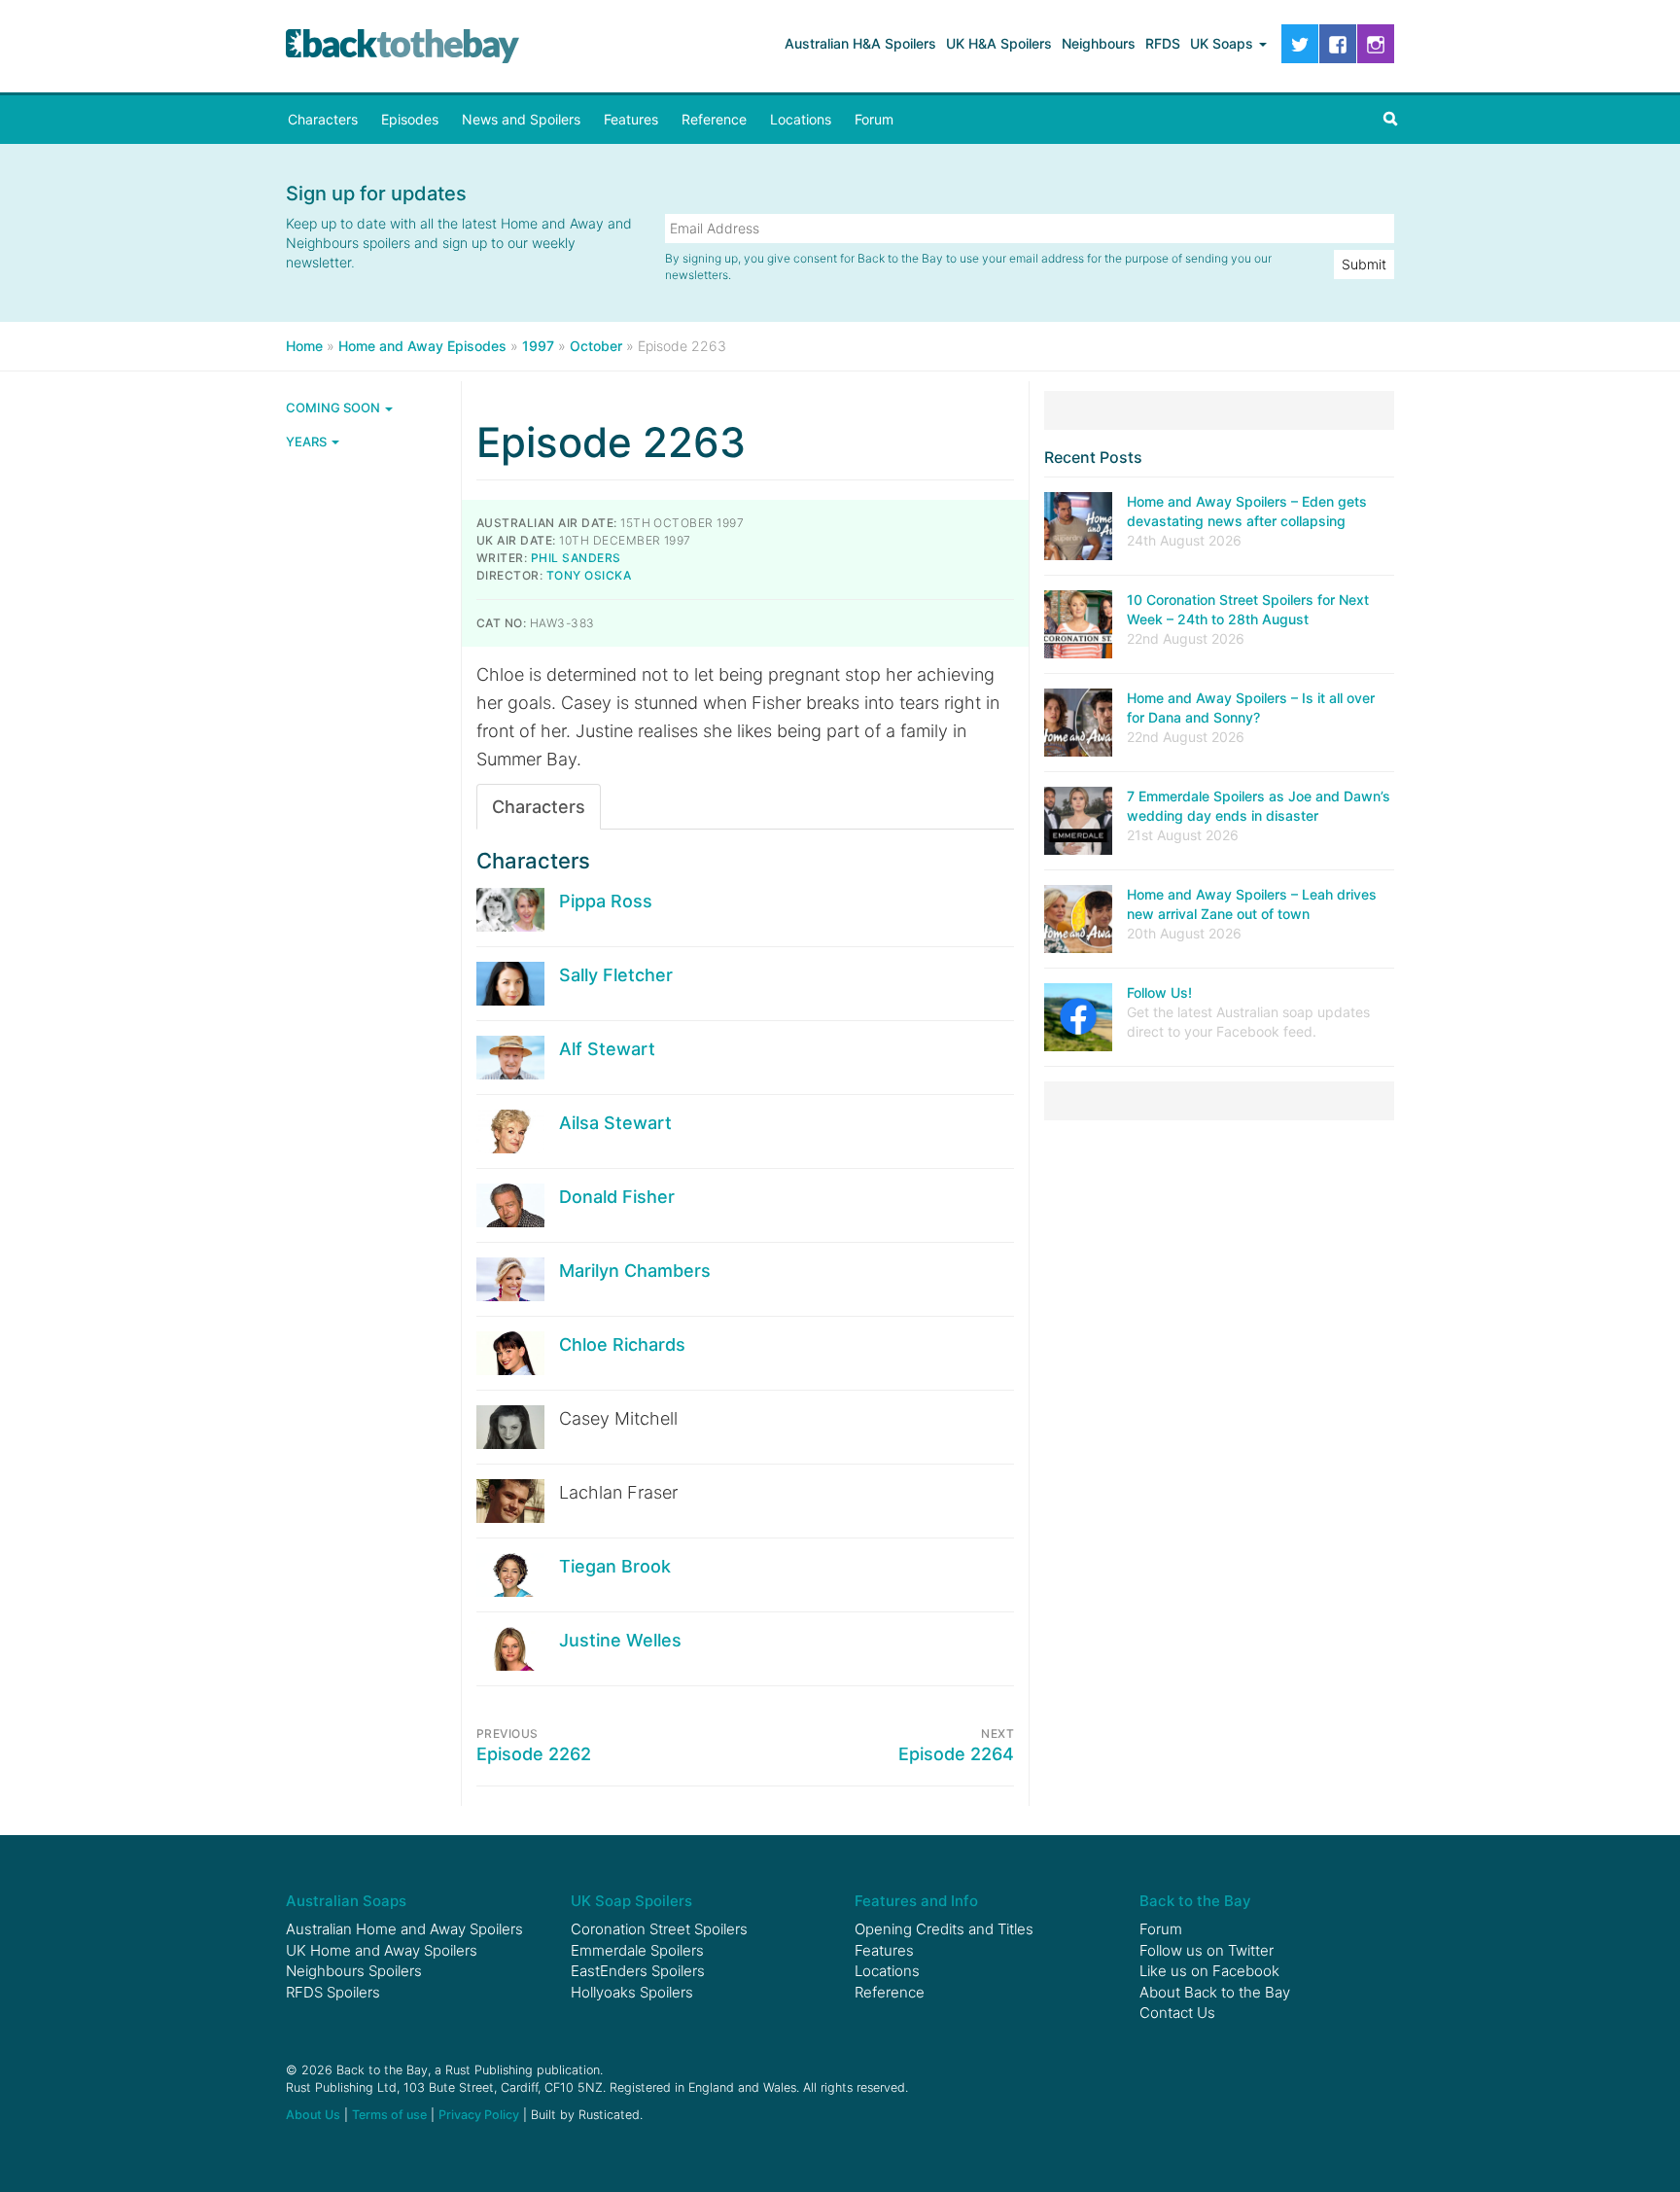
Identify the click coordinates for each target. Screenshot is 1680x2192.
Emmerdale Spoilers (637, 1950)
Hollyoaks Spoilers (632, 1992)
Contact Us (1177, 2013)
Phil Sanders (576, 558)
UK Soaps (1224, 43)
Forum (874, 119)
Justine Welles (620, 1640)
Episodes (410, 119)
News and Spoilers (521, 119)
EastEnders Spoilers (638, 1971)
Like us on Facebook (1209, 1971)
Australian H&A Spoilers (860, 43)
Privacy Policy (479, 2115)
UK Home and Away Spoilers (382, 1950)
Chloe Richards (622, 1344)
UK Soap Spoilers (631, 1901)
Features (631, 119)
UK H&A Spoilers (999, 43)
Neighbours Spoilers (354, 1971)
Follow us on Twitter (1207, 1950)
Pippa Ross (606, 901)
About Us (313, 2115)
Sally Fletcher (616, 975)
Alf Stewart (607, 1049)
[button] (1390, 120)
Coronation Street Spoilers (659, 1929)
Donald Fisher (617, 1197)
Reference (714, 119)
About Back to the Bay (1215, 1992)
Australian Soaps (346, 1901)
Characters (323, 119)
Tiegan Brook (615, 1566)
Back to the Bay (402, 46)
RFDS (1163, 43)
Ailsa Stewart (615, 1123)
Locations (801, 119)
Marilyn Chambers (635, 1271)
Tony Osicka (589, 575)
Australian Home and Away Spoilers (404, 1929)
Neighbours (1099, 43)
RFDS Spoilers (333, 1992)
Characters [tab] (539, 807)
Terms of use (389, 2115)
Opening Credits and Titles (944, 1929)
